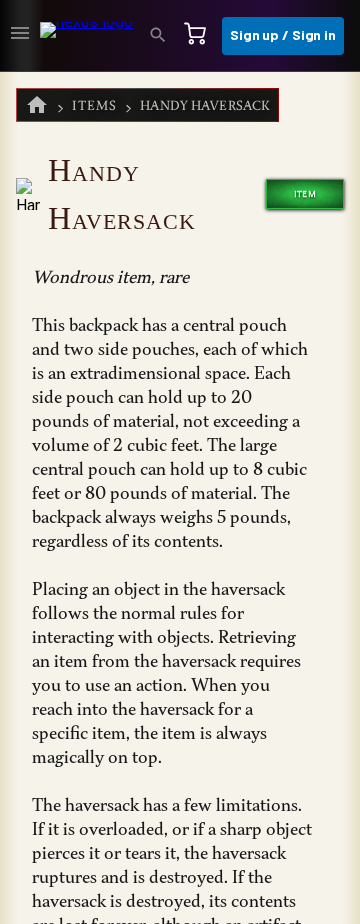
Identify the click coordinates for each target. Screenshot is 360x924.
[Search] (164, 36)
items (94, 105)
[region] (180, 498)
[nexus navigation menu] (20, 36)
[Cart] (201, 36)
